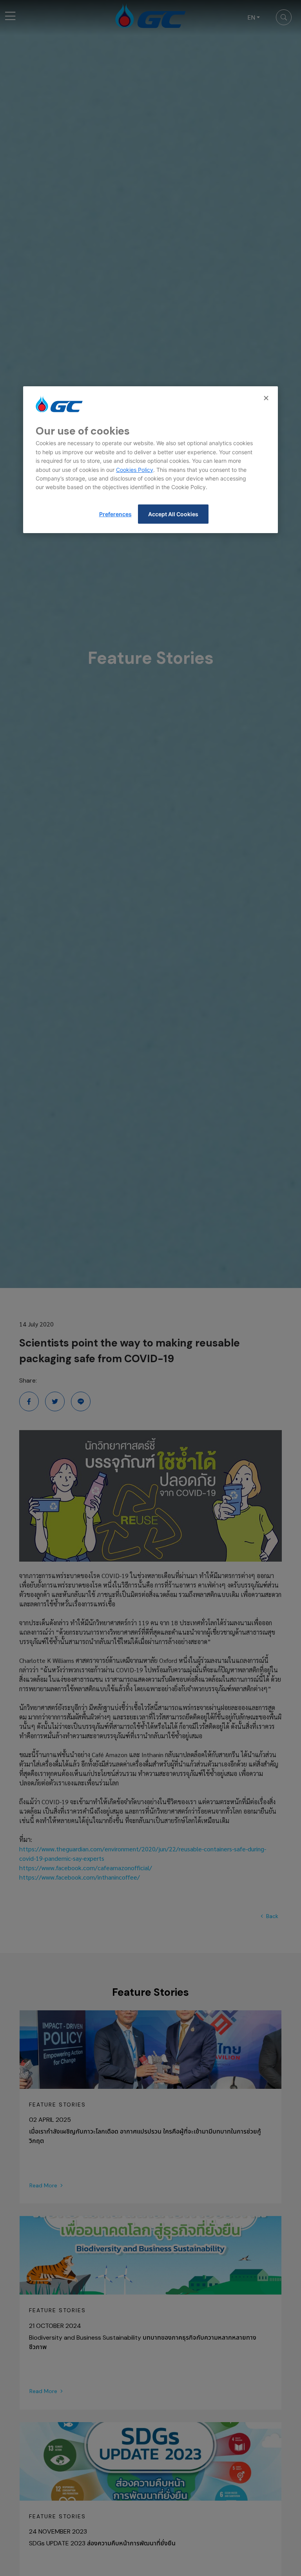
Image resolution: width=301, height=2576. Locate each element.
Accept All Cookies (173, 514)
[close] (267, 398)
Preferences (115, 514)
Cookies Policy (135, 470)
